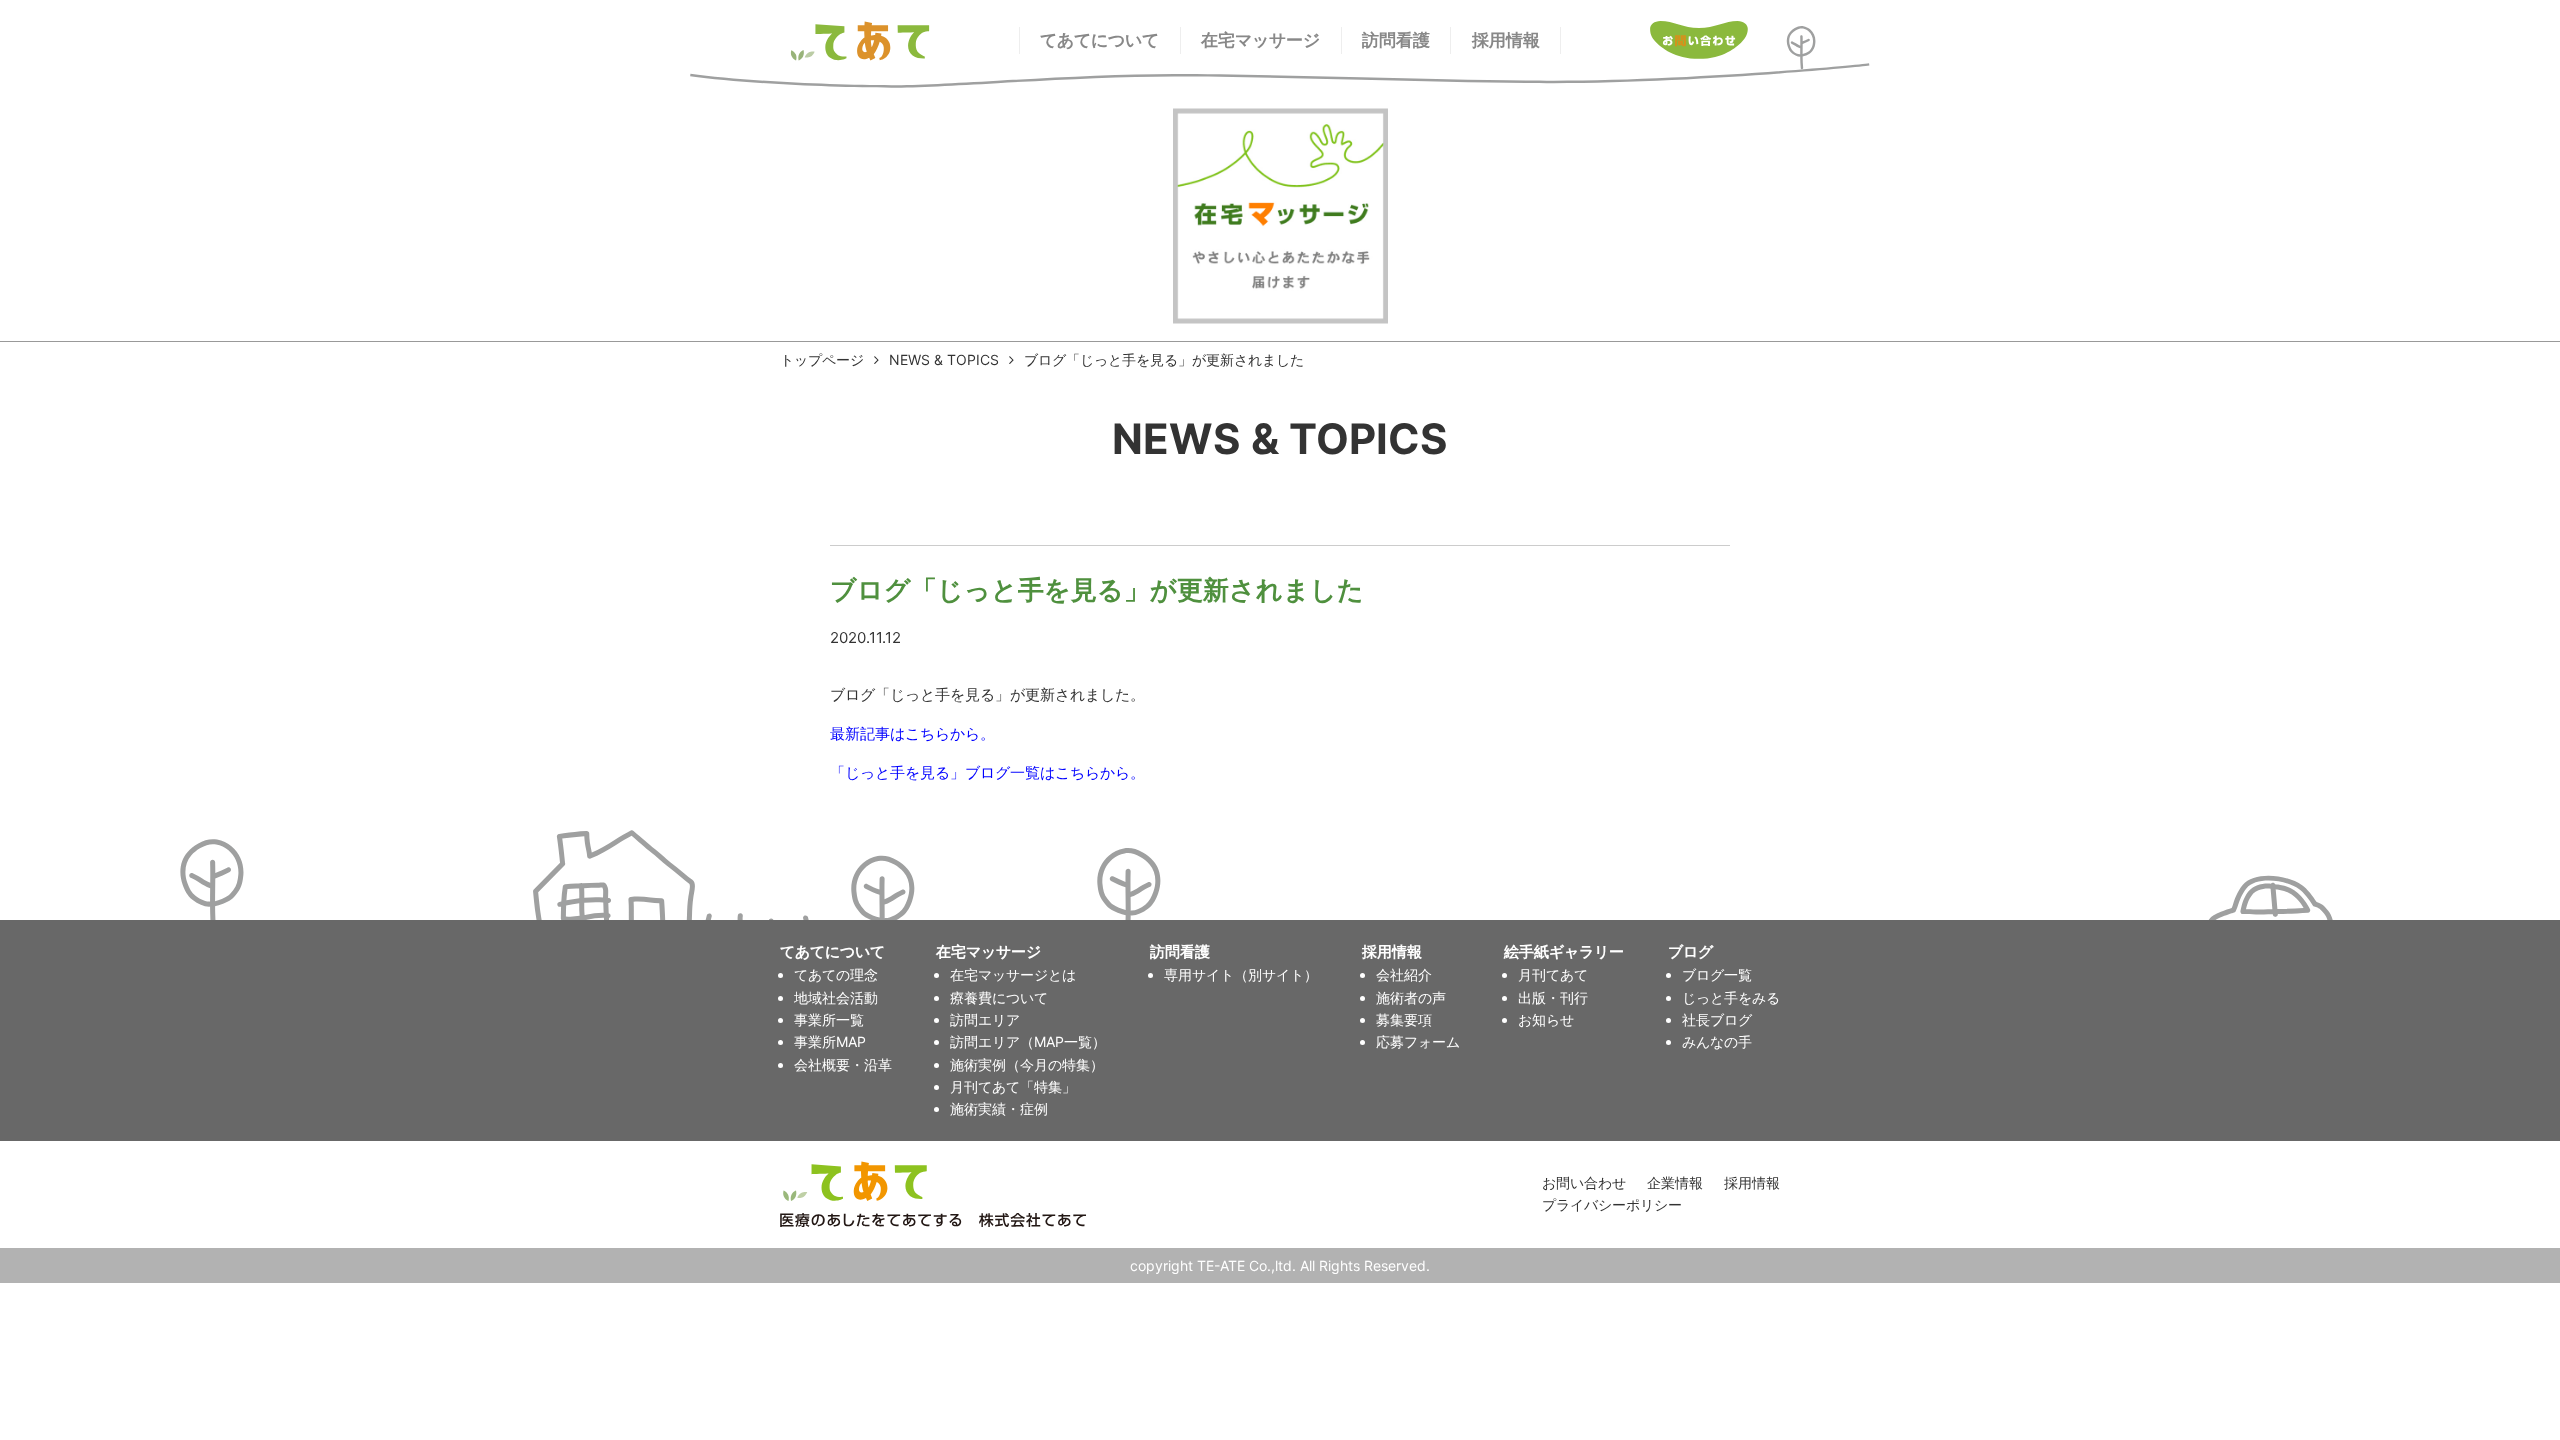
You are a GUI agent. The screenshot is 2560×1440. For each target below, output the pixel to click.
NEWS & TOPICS (944, 359)
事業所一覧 (829, 1019)
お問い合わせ (1584, 1182)
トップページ (822, 359)
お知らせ (1546, 1019)
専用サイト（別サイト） (1241, 974)
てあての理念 (836, 974)
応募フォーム (1418, 1041)
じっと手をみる (1731, 997)
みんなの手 (1717, 1041)
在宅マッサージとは (1013, 974)
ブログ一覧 (1717, 974)
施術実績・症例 (999, 1108)
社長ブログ (1717, 1019)
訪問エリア (985, 1019)
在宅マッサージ (1260, 40)
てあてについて (1099, 40)
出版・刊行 (1553, 997)
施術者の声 (1411, 997)
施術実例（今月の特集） (1027, 1064)
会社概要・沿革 (843, 1064)
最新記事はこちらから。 (912, 733)
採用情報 (1506, 40)
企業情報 (1675, 1182)
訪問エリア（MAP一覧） (1028, 1041)
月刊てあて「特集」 (1013, 1086)
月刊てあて (1553, 974)
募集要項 (1404, 1019)
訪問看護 (1396, 40)
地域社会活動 (836, 997)
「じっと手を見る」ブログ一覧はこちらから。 (987, 772)
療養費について (999, 997)
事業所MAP (830, 1041)
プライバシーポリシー (1612, 1204)
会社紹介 (1404, 974)
